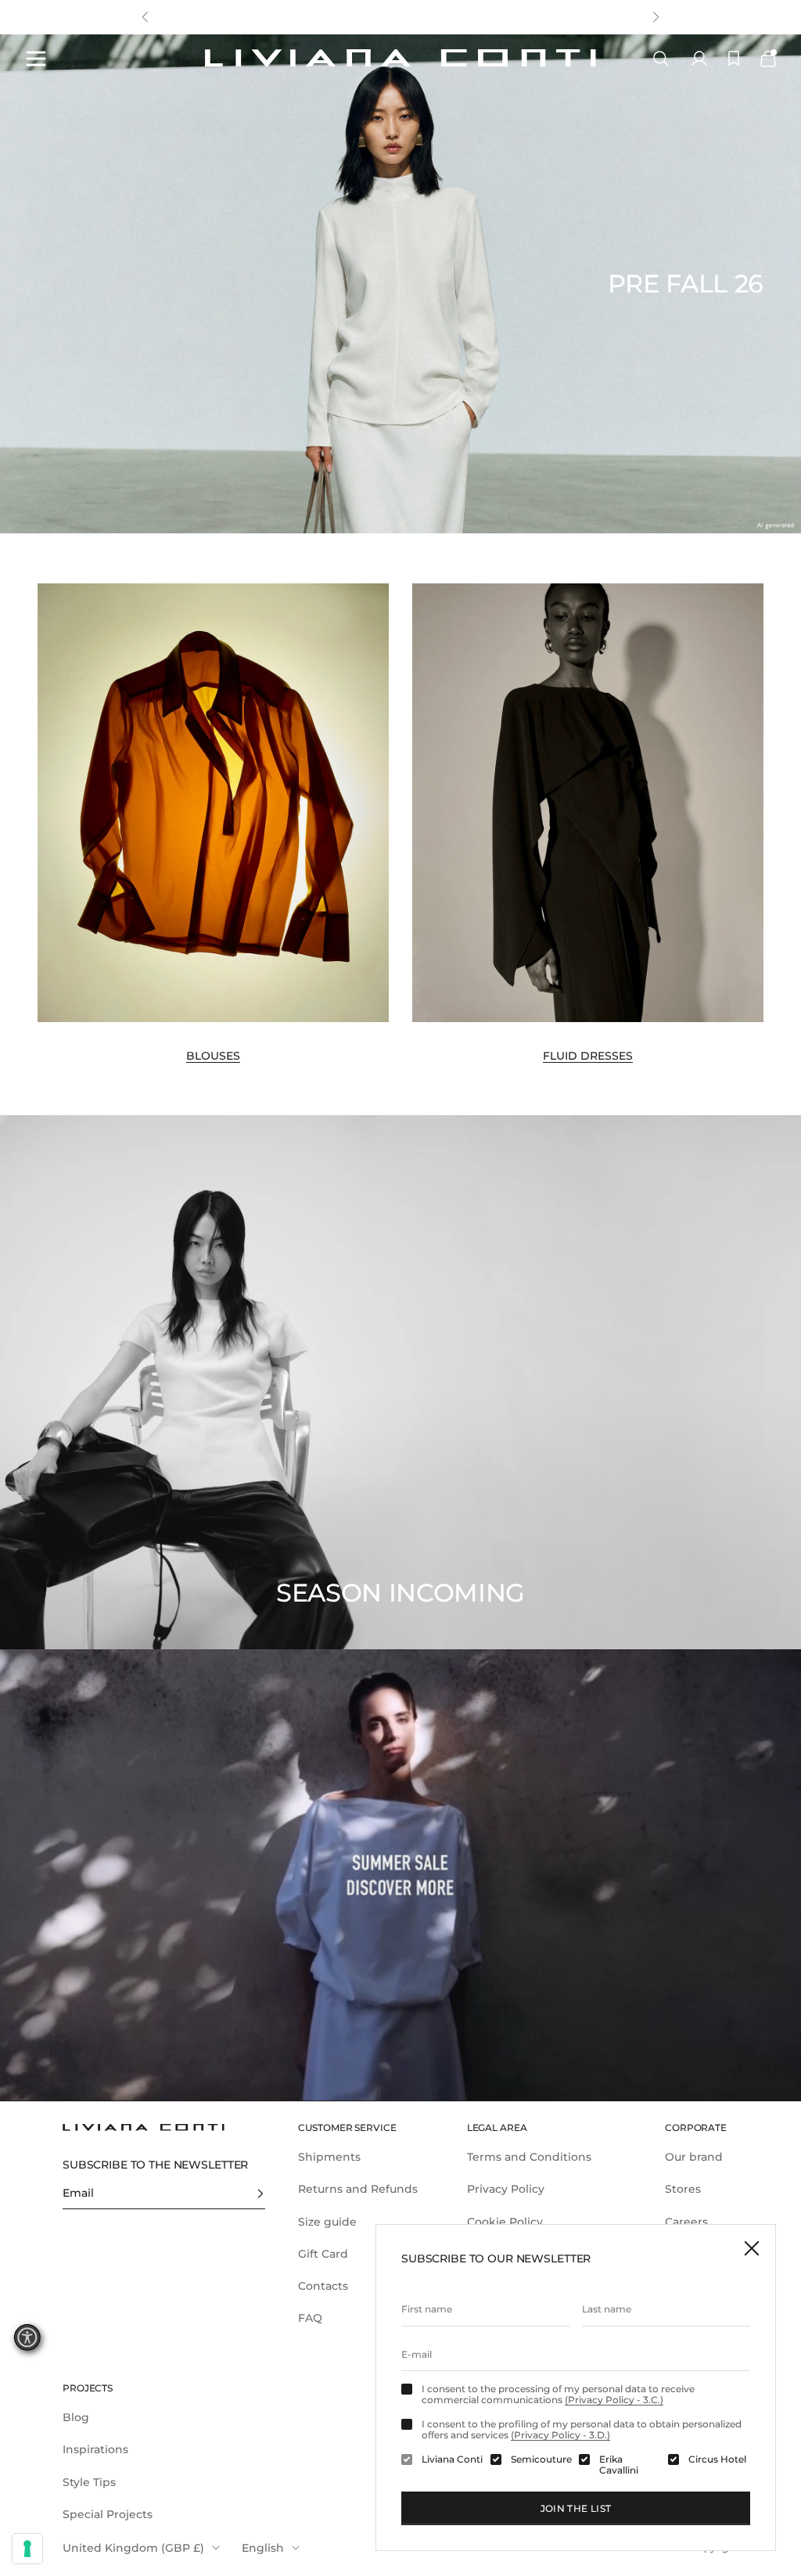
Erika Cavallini (619, 2465)
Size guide (327, 2222)
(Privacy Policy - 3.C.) (614, 2400)
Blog (76, 2417)
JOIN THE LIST (576, 2508)
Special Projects (108, 2514)
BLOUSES (213, 1056)
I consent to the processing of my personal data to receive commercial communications (558, 2395)
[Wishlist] (734, 58)
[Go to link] (400, 1875)
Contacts (323, 2286)
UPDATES (307, 25)
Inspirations (95, 2449)
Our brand (694, 2157)
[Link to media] (213, 803)
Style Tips (89, 2482)
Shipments (329, 2157)
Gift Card (323, 2254)
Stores (683, 2189)
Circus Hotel (717, 2459)
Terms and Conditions (529, 2157)
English (263, 2548)
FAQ (310, 2318)
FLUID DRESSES (588, 1056)
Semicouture (541, 2459)
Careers (686, 2222)
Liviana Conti (452, 2459)
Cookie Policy (505, 2222)
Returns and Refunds (358, 2189)
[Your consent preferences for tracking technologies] (27, 2549)
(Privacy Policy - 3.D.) (560, 2435)
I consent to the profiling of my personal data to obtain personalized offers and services (582, 2430)
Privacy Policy (506, 2189)
